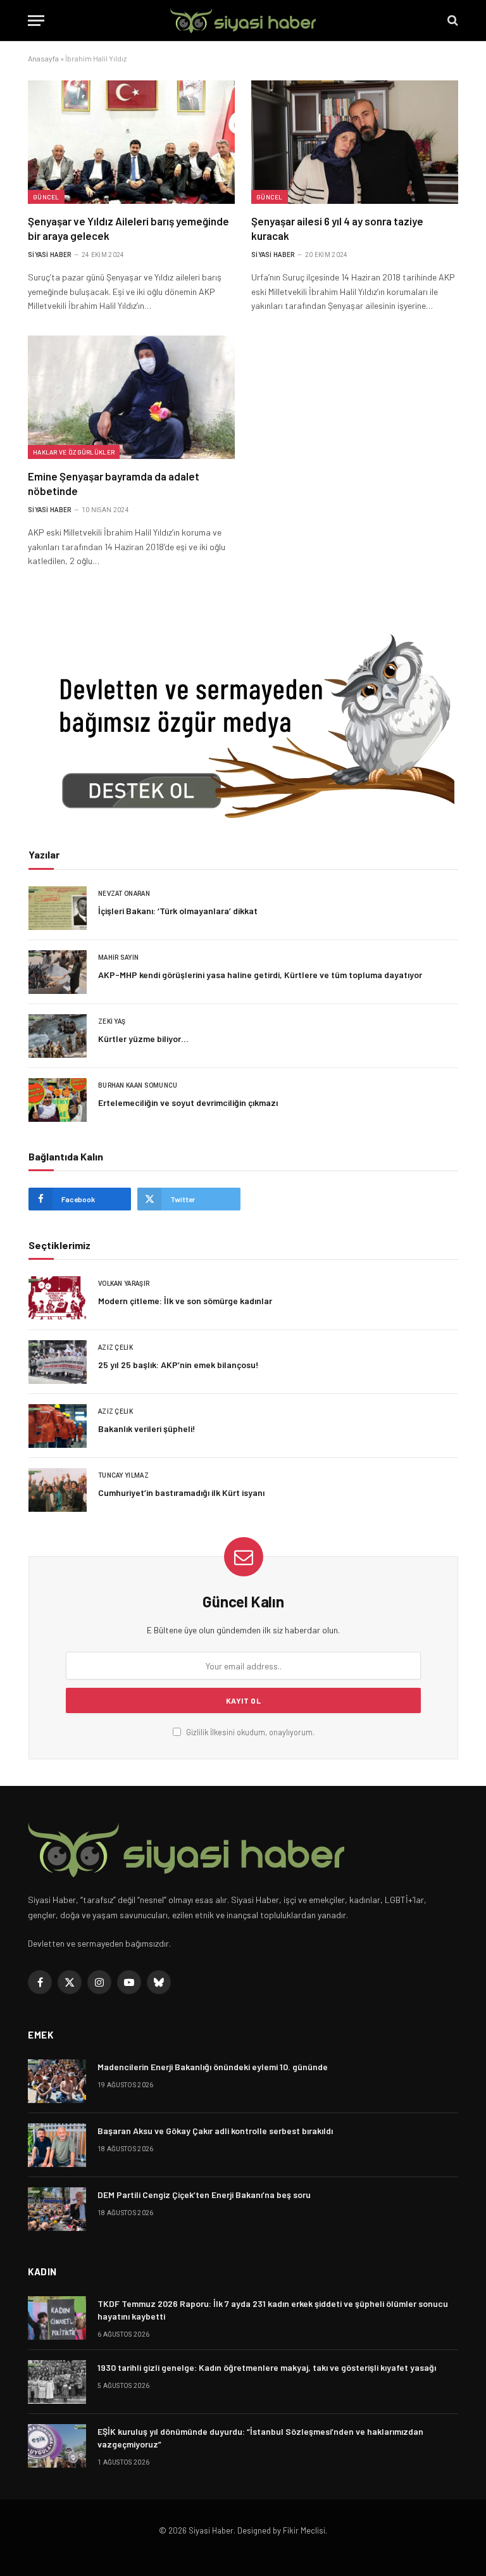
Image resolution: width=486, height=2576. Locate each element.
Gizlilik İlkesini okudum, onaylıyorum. (249, 1732)
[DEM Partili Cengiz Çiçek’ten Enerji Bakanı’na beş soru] (57, 2209)
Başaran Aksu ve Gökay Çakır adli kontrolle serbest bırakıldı (215, 2131)
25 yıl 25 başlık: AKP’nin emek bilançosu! (178, 1365)
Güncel (46, 197)
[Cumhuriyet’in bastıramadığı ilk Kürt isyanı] (58, 1490)
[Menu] (36, 21)
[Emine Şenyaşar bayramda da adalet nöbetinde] (131, 397)
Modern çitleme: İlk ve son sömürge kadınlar (185, 1301)
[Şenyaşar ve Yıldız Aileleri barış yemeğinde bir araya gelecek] (131, 142)
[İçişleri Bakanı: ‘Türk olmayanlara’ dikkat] (58, 908)
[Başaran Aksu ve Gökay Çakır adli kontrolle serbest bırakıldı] (57, 2145)
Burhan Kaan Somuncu (138, 1085)
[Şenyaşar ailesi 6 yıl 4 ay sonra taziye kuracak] (355, 142)
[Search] (452, 21)
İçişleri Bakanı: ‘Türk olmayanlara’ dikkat (178, 911)
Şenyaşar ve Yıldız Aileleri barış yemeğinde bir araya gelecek (128, 228)
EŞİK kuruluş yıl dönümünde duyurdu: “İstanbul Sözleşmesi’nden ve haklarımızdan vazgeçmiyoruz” (260, 2438)
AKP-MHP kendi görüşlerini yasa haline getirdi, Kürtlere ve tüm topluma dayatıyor (260, 975)
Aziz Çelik (115, 1348)
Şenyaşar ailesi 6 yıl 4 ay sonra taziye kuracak (337, 228)
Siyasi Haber (50, 255)
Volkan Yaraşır (124, 1284)
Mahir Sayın (118, 958)
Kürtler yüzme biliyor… (143, 1039)
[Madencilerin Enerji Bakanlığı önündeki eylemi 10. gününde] (57, 2081)
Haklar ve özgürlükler (74, 452)
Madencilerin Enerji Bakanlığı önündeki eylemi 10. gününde (213, 2067)
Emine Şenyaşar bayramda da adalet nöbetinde (114, 483)
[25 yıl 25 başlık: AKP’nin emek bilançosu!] (58, 1362)
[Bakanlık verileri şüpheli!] (58, 1426)
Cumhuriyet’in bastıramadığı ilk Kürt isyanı (181, 1492)
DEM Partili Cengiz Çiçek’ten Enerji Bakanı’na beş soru (204, 2195)
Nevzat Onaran (124, 894)
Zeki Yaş (112, 1021)
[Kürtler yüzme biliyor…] (58, 1036)
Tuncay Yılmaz (123, 1475)
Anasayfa (43, 58)
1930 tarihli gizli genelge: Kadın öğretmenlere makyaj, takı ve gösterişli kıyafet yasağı (267, 2367)
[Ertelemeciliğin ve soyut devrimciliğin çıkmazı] (58, 1100)
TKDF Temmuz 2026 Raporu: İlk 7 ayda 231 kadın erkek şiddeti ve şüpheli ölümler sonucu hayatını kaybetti (273, 2310)
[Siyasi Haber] (243, 21)
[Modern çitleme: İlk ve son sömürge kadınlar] (58, 1298)
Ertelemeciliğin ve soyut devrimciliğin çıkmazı (188, 1103)
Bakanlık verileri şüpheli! (147, 1429)
